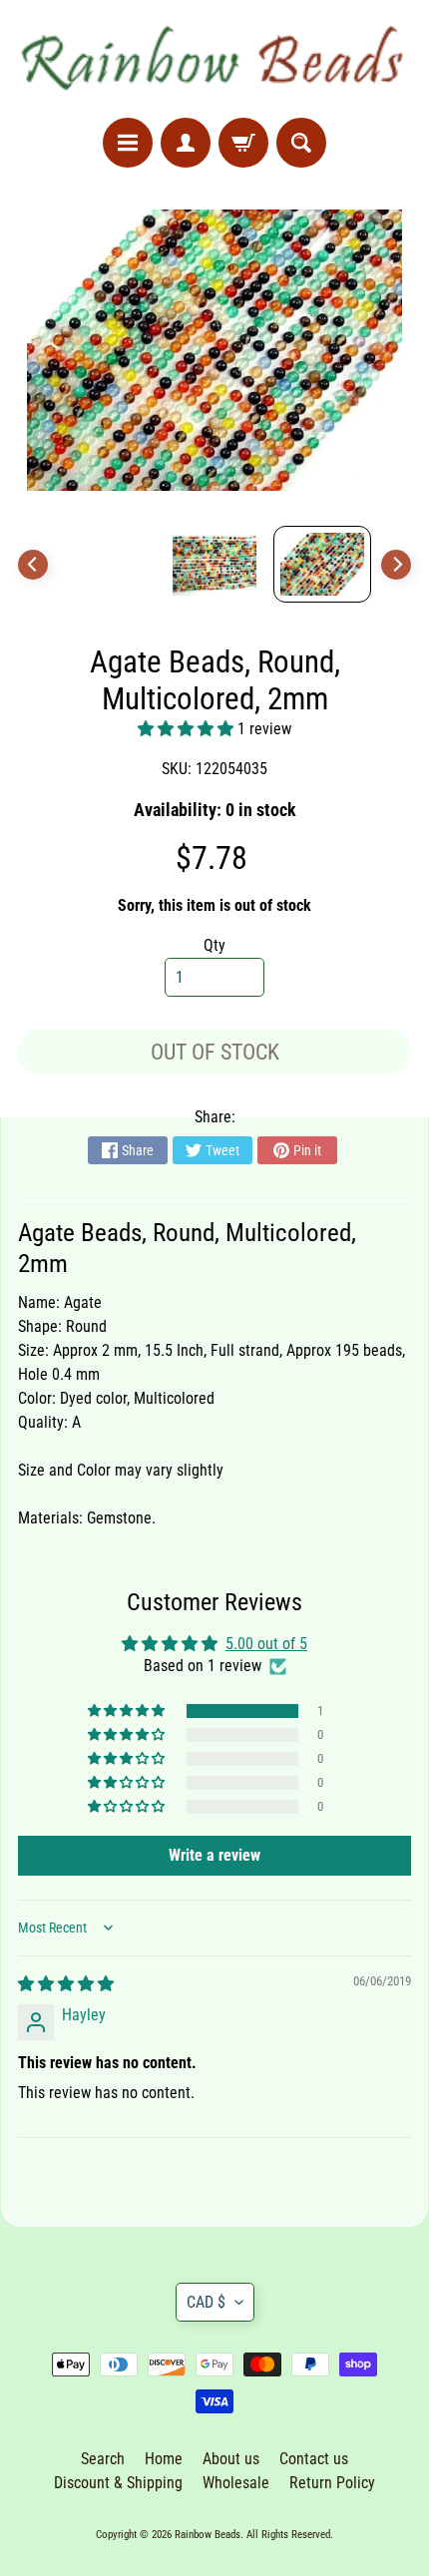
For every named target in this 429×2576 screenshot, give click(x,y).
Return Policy (332, 2483)
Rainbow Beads (208, 2535)
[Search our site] (301, 143)
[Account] (186, 143)
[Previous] (33, 565)
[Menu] (128, 143)
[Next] (396, 565)
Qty (214, 945)
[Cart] (243, 143)
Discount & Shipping (118, 2483)
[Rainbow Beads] (214, 59)
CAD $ (206, 2302)
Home (164, 2459)
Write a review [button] (214, 1855)
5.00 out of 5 (266, 1644)
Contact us (314, 2459)
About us (231, 2459)
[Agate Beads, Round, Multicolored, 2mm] (322, 564)
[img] (66, 1984)
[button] (188, 729)
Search (103, 2459)
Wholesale (236, 2483)
